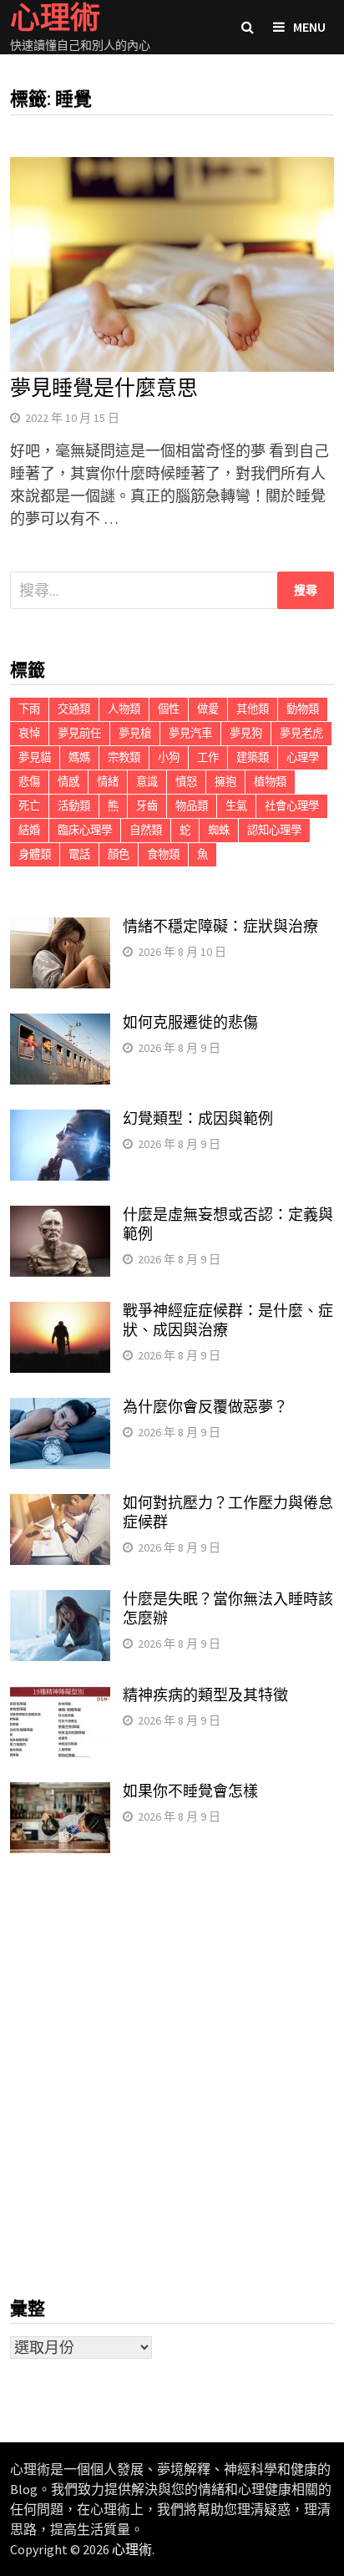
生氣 (236, 806)
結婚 (29, 830)
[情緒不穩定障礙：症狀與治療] (60, 929)
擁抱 (225, 782)
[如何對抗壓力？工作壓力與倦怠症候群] (60, 1505)
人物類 (124, 709)
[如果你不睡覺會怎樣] (60, 1794)
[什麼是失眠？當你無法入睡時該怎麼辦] (60, 1601)
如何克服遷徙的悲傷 (190, 1022)
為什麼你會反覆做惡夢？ (205, 1407)
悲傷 (29, 782)
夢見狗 (246, 733)
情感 (68, 782)
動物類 (303, 709)
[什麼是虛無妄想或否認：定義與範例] (60, 1217)
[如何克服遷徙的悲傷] (60, 1025)
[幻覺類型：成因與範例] (60, 1121)
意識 (147, 782)
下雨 (29, 709)
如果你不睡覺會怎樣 (190, 1791)
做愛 (208, 709)
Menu (309, 27)
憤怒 (186, 782)
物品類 (192, 806)
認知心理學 (274, 830)
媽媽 (79, 757)
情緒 (108, 782)
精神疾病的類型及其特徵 (205, 1695)
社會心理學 (292, 806)
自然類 (146, 830)
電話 (79, 854)
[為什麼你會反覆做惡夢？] (60, 1409)
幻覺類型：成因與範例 (198, 1118)
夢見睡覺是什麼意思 (104, 388)
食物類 (163, 854)
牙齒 (147, 806)
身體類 (35, 854)
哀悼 (29, 733)
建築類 (253, 757)
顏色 (119, 854)
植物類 (270, 782)
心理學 (303, 757)
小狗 (169, 757)
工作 (208, 757)
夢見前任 (79, 733)
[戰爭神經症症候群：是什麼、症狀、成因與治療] (60, 1313)
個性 (169, 709)
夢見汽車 (190, 733)
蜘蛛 (219, 830)
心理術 (132, 2549)
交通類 (74, 709)
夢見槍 (135, 733)
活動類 (74, 806)
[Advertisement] (172, 2076)
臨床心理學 (85, 830)
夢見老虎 (301, 733)
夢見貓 (35, 757)
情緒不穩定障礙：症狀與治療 (220, 926)
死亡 (29, 806)
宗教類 (124, 757)
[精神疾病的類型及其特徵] (60, 1697)
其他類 (253, 709)
